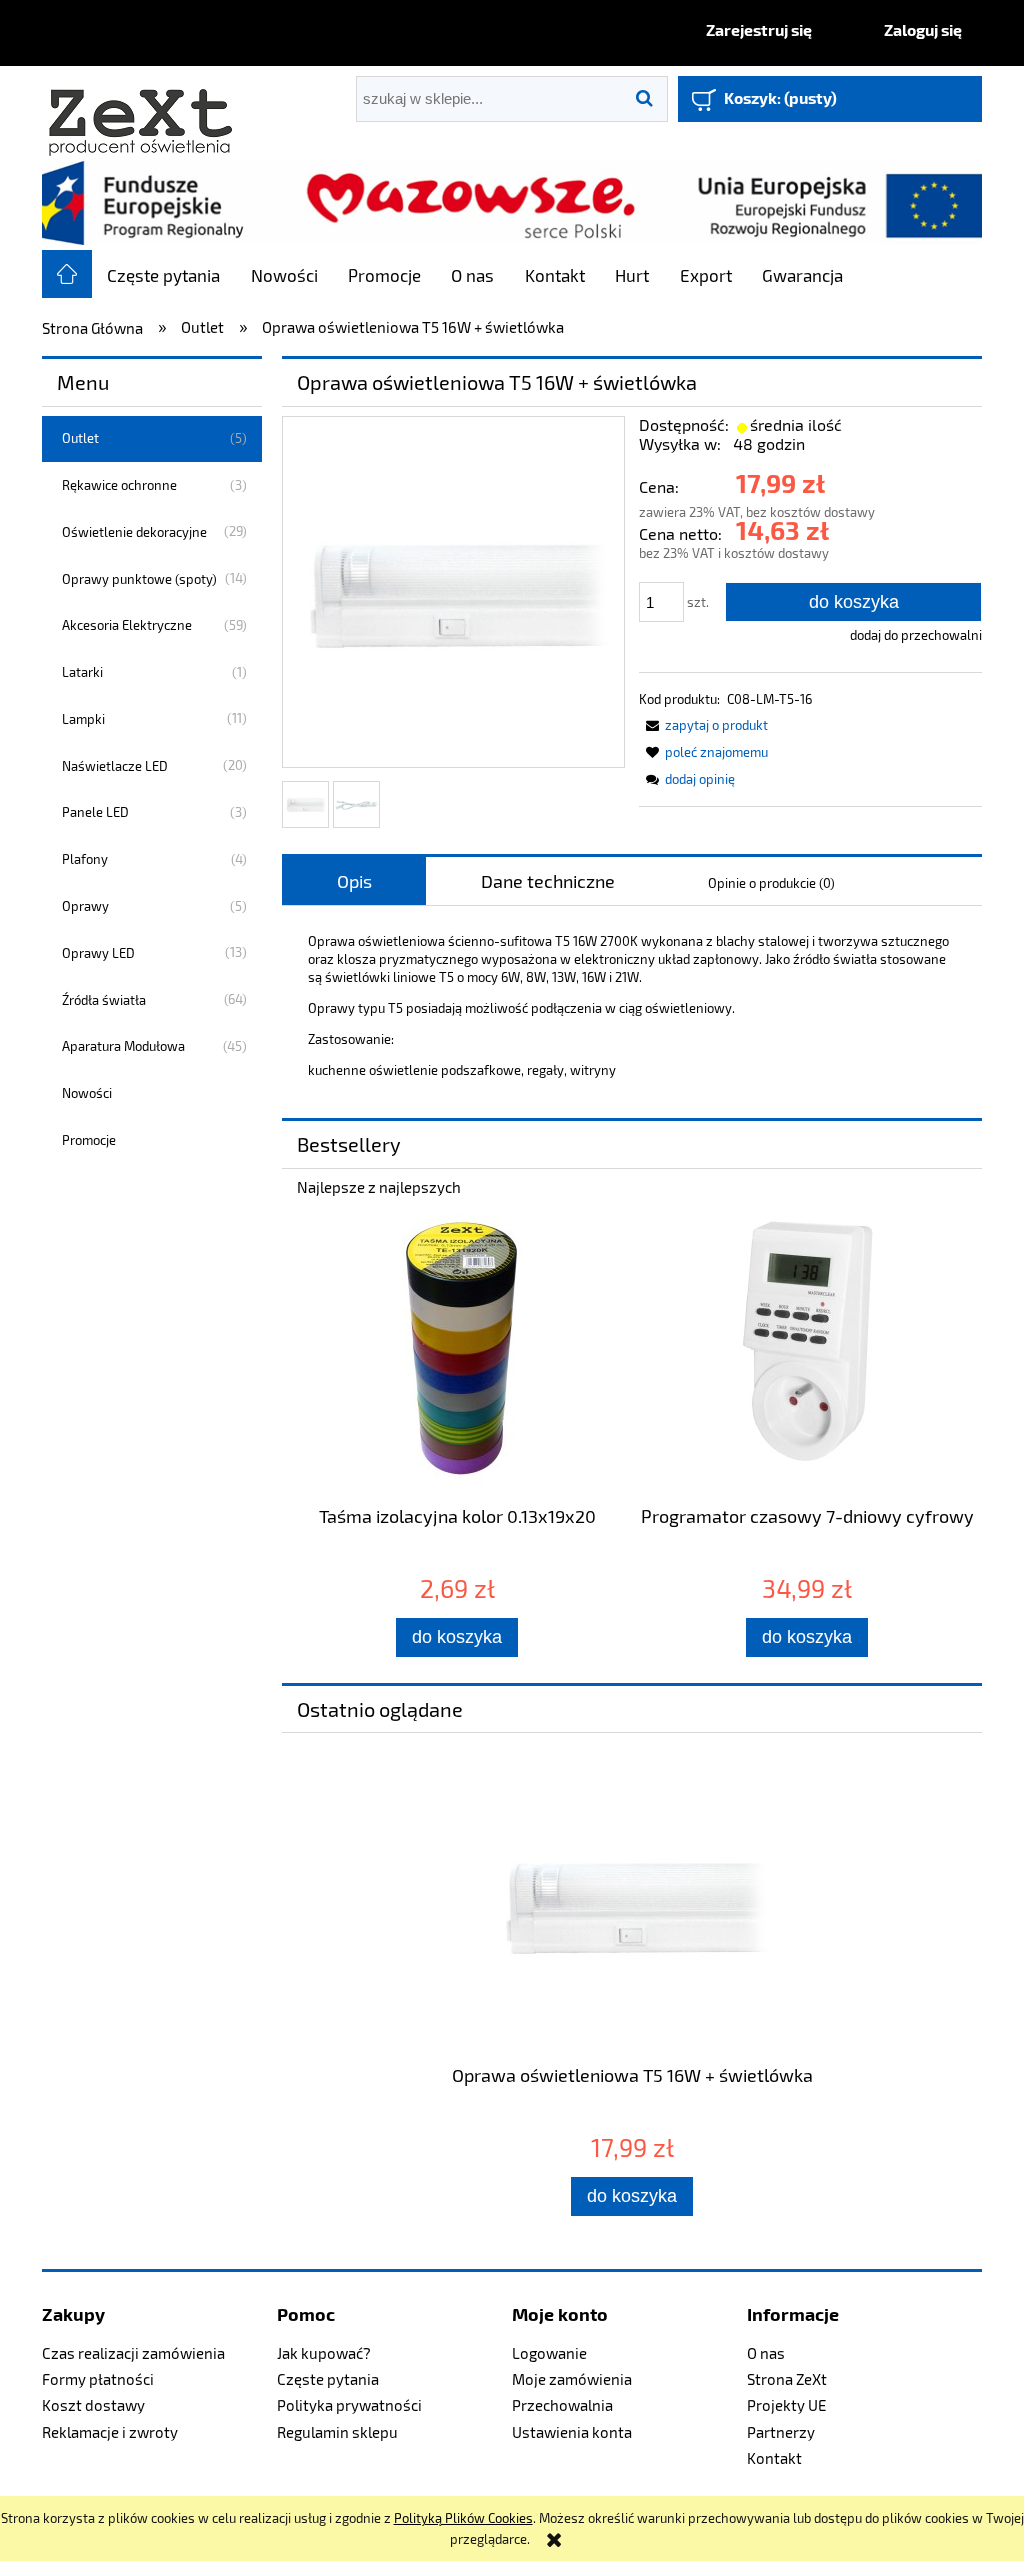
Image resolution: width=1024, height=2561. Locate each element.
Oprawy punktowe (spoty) (139, 579)
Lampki (83, 719)
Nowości (87, 1093)
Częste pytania (328, 2379)
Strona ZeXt (787, 2379)
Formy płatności (98, 2379)
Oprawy (85, 906)
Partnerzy (781, 2432)
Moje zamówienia (572, 2379)
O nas (766, 2353)
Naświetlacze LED (115, 766)
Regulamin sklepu (337, 2432)
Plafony (85, 859)
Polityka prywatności (349, 2405)
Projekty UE (786, 2405)
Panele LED (95, 812)
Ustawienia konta (572, 2432)
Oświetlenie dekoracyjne (134, 532)
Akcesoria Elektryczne (127, 625)
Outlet (80, 438)
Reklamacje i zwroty (110, 2432)
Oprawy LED (98, 953)
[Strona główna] (142, 113)
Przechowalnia (562, 2405)
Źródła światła (104, 1000)
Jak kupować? (324, 2353)
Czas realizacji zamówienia (133, 2353)
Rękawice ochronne (119, 485)
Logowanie (549, 2353)
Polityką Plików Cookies (463, 2518)
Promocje (89, 1140)
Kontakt (774, 2458)
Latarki (82, 672)
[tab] (354, 881)
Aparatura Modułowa (123, 1046)
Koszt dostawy (93, 2405)
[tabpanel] (632, 1005)
